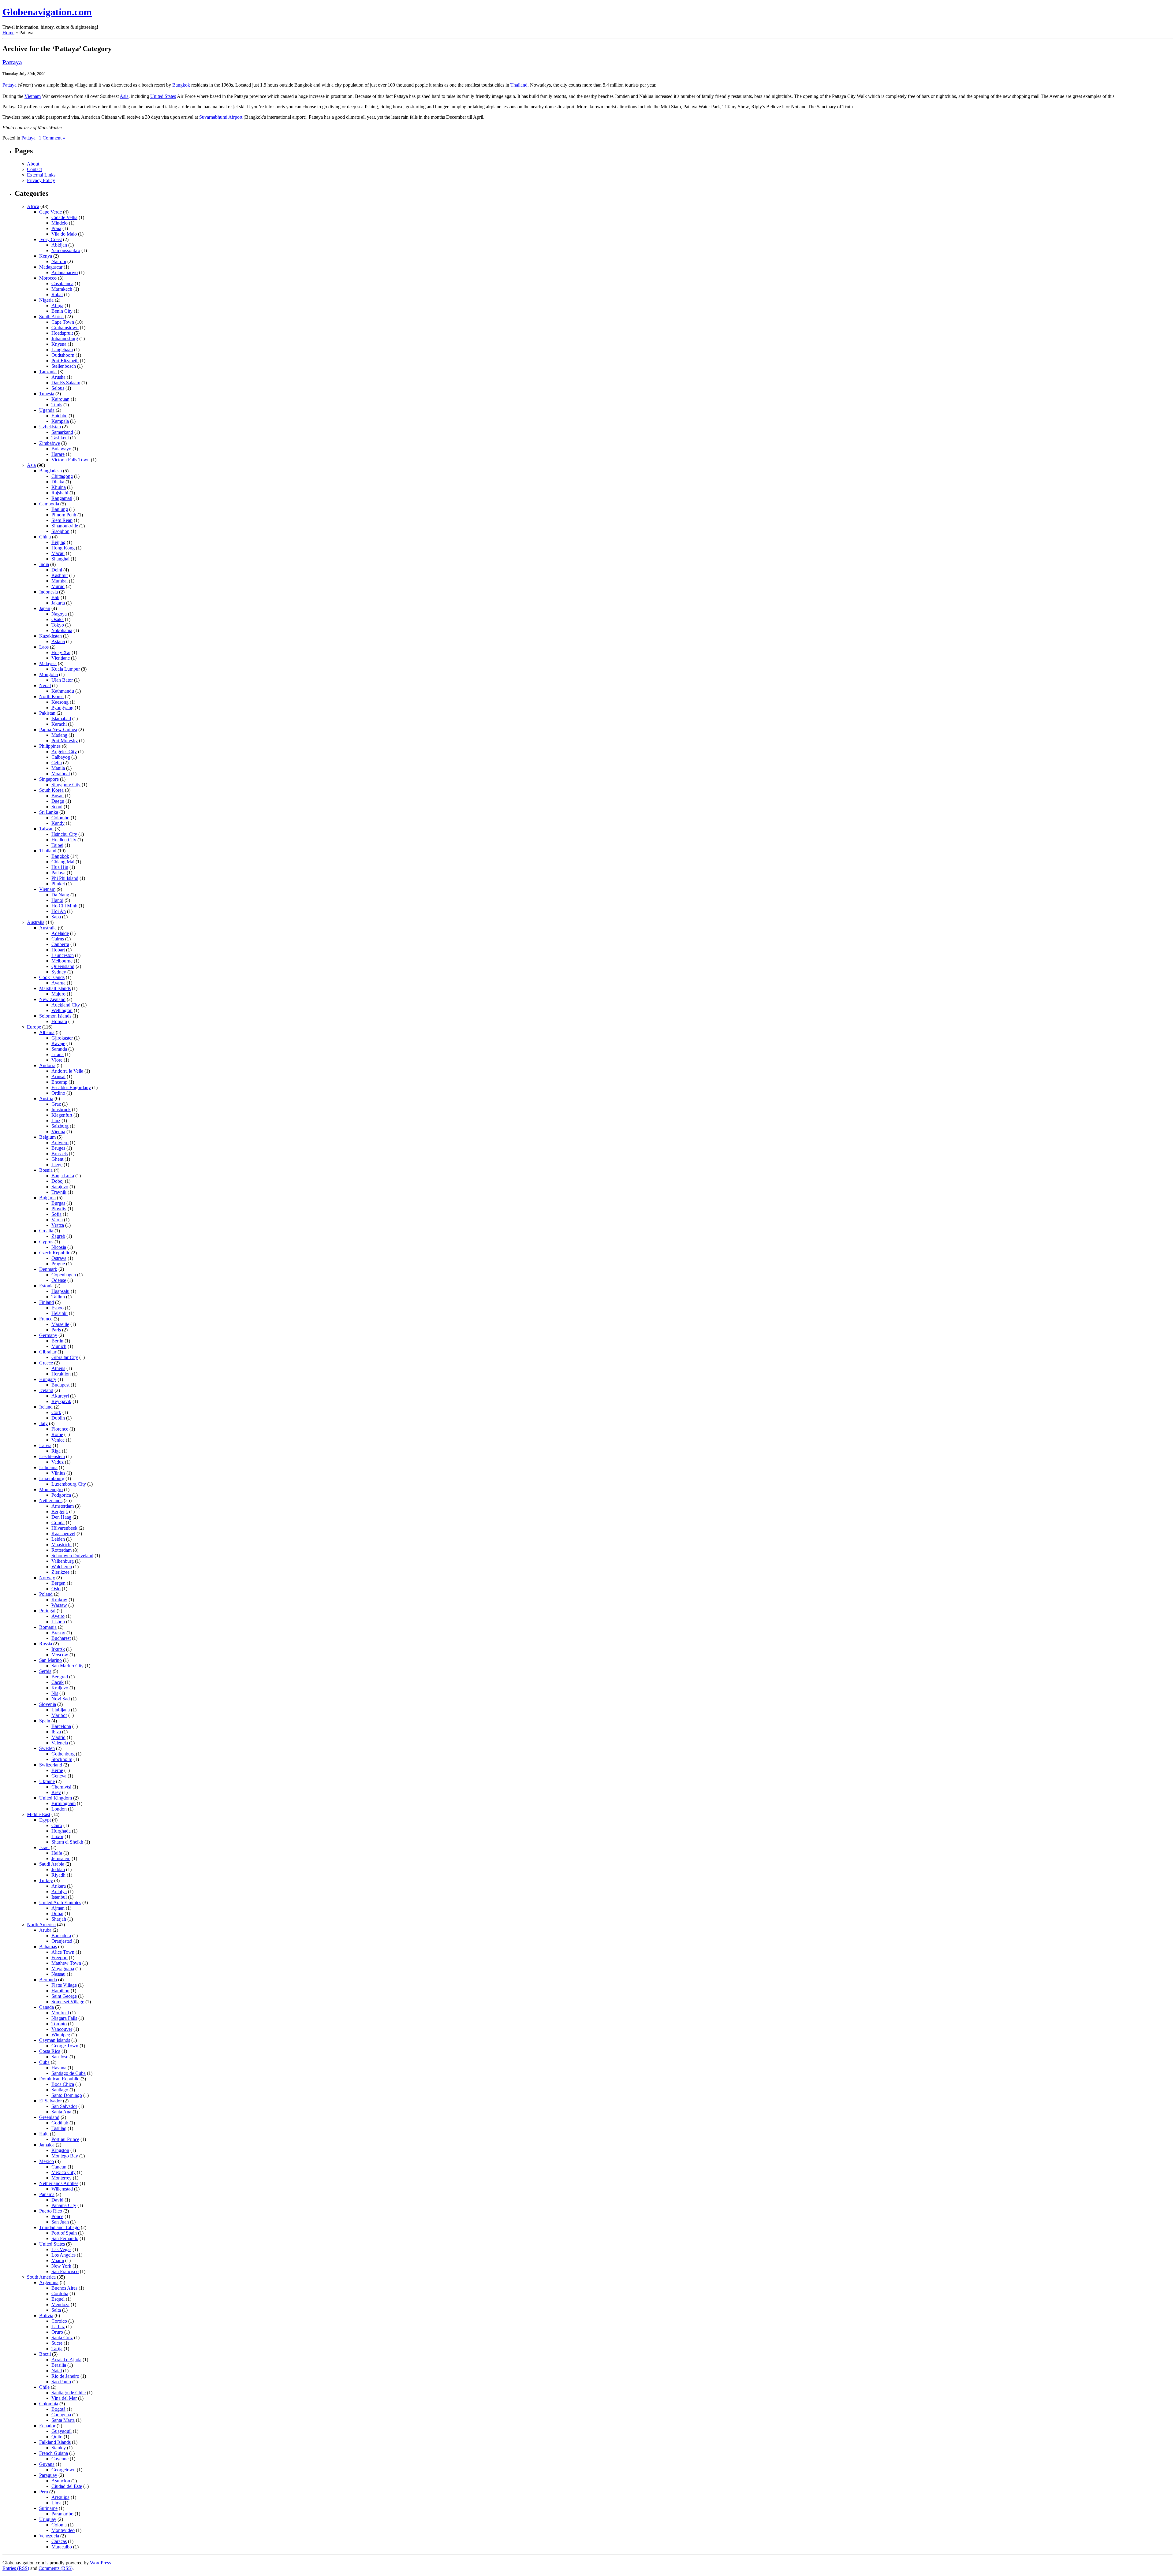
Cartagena (61, 2415)
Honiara (59, 1021)
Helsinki (60, 1313)
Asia (124, 96)
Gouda (58, 1523)
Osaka (58, 619)
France (46, 1319)
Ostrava (59, 1258)
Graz (56, 1104)
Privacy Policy (41, 180)
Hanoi (57, 900)
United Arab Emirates (60, 1902)
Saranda (59, 1049)
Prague (58, 1264)
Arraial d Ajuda (66, 2360)
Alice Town (63, 1952)
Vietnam (33, 96)
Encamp (59, 1082)
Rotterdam (62, 1550)
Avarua (58, 983)
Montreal (60, 2013)
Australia (36, 922)
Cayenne (60, 2459)
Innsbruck (61, 1109)
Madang (59, 735)
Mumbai (60, 581)
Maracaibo (62, 2547)
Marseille (60, 1324)
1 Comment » (52, 138)
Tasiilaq (59, 2128)
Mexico (47, 2161)
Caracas (59, 2541)
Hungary (48, 1379)
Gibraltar (48, 1352)
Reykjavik (61, 1401)
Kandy (58, 823)
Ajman (58, 1908)
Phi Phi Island (65, 878)
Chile (44, 2387)
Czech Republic (55, 1253)
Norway (47, 1578)
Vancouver (62, 2029)
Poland (46, 1594)
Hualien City (64, 840)
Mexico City (63, 2172)
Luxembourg (52, 1478)
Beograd (60, 1677)
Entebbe (59, 416)
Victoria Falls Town (71, 460)
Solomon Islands (55, 1016)
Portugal (47, 1611)
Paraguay (48, 2475)
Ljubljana (61, 1710)
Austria (46, 1098)
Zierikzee (60, 1572)
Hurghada (61, 1831)
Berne (57, 1770)
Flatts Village (64, 1985)
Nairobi (59, 261)
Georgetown (63, 2470)
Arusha (58, 377)
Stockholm (62, 1759)
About (33, 164)
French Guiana (54, 2453)
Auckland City (66, 1005)
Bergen (58, 1583)
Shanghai (60, 559)
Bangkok (181, 85)
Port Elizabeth (65, 361)
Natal (57, 2371)
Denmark (48, 1269)
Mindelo (60, 223)
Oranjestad (62, 1941)
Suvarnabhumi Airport (221, 117)
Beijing (58, 542)
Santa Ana (61, 2112)
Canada (47, 2007)
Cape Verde (50, 212)
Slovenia (48, 1704)
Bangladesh (50, 471)
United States (163, 96)
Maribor (59, 1715)
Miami (58, 2260)
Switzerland (51, 1765)
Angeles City (64, 752)
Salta (56, 2310)
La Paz (58, 2327)
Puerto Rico (51, 2211)
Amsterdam (63, 1506)
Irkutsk (58, 1649)
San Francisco (65, 2271)
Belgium (47, 1137)
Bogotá (58, 2409)
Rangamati (62, 498)
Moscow (60, 1655)
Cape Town (63, 322)
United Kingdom (56, 1798)
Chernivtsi (61, 1787)
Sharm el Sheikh (67, 1842)
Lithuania (48, 1467)
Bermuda (48, 1980)
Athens (58, 1368)
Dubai (57, 1913)
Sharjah (59, 1919)
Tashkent (60, 438)
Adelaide (60, 933)
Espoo (58, 1308)
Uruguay (48, 2519)
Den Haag (61, 1517)
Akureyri (60, 1396)
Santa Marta (63, 2420)
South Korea (51, 790)
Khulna (59, 487)
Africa (33, 206)
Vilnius (58, 1473)
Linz (56, 1120)
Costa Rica (50, 2051)
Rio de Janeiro (65, 2376)
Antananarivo (65, 272)
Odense (59, 1280)
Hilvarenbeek (64, 1528)
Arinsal (58, 1076)
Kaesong (60, 702)
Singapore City (66, 785)
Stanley (59, 2448)
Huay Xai (61, 652)
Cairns (58, 939)
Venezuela (49, 2536)
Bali (55, 597)
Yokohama (62, 630)
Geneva (59, 1776)
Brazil (45, 2354)
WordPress (100, 2563)
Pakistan (47, 713)
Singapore (49, 779)
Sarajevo (60, 1187)
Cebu (57, 763)
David (57, 2200)
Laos (44, 647)
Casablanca (62, 283)
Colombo (60, 818)
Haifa (57, 1853)
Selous (58, 388)
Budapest (60, 1385)
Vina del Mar (64, 2398)
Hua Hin (60, 867)
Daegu (58, 801)
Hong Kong (63, 548)
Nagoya (59, 614)
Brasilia (59, 2365)
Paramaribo (62, 2514)
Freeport (60, 1958)
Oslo (56, 1589)
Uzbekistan (50, 427)
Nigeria (46, 300)
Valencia (60, 1743)
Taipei (57, 845)
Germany (48, 1335)
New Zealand (52, 999)
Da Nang (60, 895)
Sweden (47, 1748)
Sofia (56, 1214)
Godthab (60, 2123)
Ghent (57, 1159)
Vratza (58, 1225)
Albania (47, 1032)
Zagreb (58, 1236)
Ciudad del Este (67, 2486)
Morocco (48, 278)
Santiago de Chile (69, 2393)
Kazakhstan (50, 636)
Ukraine (47, 1781)
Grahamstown (65, 328)
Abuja (57, 305)
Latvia (45, 1445)
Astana (58, 641)
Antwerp (60, 1143)
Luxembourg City (69, 1484)
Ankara (59, 1886)
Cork (56, 1412)
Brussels (60, 1154)
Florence (60, 1429)
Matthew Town (66, 1963)
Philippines (50, 746)
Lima (56, 2503)
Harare (58, 454)
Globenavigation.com (47, 12)
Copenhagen (64, 1275)
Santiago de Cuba (69, 2073)
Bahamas (48, 1947)
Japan (45, 608)
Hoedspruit (62, 333)
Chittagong (62, 476)
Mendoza (60, 2304)
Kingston (60, 2150)
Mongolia (48, 674)
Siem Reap (62, 520)
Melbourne (62, 961)
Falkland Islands (55, 2442)
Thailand (519, 85)
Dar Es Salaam (66, 383)
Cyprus (46, 1242)
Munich (59, 1346)
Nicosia (59, 1247)
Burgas (58, 1203)
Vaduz (58, 1462)
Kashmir (60, 575)
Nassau (58, 1974)
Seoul (57, 807)
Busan (58, 796)
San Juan (60, 2222)
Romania (48, 1627)
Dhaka (58, 482)
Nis (55, 1693)
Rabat (57, 294)
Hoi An (59, 911)
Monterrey (62, 2178)
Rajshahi (60, 493)
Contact (34, 169)
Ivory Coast (50, 239)
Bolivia (46, 2315)
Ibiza (56, 1732)
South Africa (51, 316)
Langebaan (62, 350)
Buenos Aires (64, 2288)
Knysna (59, 344)
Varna (57, 1220)
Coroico (59, 2321)
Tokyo (58, 625)
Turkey (46, 1880)
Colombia (49, 2404)
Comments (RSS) (56, 2568)
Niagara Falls (64, 2018)
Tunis (57, 405)
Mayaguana (63, 1969)
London (59, 1809)
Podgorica (61, 1495)
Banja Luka (63, 1176)
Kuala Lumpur (66, 669)
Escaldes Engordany (71, 1087)
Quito (57, 2437)
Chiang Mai (63, 862)
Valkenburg (63, 1561)
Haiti (44, 2134)
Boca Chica (63, 2084)
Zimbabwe (50, 443)
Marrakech (62, 289)
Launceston (63, 955)
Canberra (60, 944)
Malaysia (48, 663)
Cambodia (49, 504)
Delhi (57, 570)
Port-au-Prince (65, 2139)
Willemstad (62, 2189)
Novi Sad (61, 1699)
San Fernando (65, 2238)
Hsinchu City (64, 834)
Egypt (45, 1820)
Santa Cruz (62, 2338)
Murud (58, 586)
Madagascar (51, 267)
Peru (44, 2492)
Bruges (58, 1148)
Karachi (59, 724)
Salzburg (60, 1126)
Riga (56, 1451)
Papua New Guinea (58, 730)
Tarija (57, 2349)
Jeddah (58, 1869)
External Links (41, 175)
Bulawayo (61, 449)
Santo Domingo (67, 2095)
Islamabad (61, 718)
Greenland (49, 2117)
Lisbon (58, 1622)
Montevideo (63, 2530)
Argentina (49, 2282)
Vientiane (61, 658)
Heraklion (61, 1374)
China (45, 537)
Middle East (39, 1814)
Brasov (58, 1633)
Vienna (58, 1132)
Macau (58, 553)
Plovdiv (59, 1209)
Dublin (58, 1418)
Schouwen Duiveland (72, 1556)
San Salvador (64, 2106)
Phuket (58, 884)
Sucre (57, 2343)
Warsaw (59, 1605)
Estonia (46, 1286)
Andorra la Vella (67, 1071)
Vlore (57, 1060)
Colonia (59, 2525)
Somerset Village (68, 2002)
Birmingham (63, 1803)
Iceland (46, 1390)
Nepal (45, 685)
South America (41, 2277)
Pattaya (12, 62)
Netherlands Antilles (59, 2183)
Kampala (60, 421)
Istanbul (59, 1897)
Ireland (46, 1407)
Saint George (64, 1996)
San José (60, 2057)
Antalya (59, 1891)
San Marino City (67, 1666)
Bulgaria (47, 1198)
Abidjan (59, 245)
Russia (46, 1644)
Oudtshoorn (63, 355)
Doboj (58, 1181)
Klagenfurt (62, 1115)
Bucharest (61, 1638)
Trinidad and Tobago (59, 2227)
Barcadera (61, 1936)
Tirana (58, 1054)
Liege (57, 1165)
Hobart (58, 950)
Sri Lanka (49, 812)
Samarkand (62, 432)
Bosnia (46, 1170)
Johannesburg (65, 339)
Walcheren (62, 1567)
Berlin (57, 1341)
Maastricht (62, 1545)
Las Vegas (61, 2249)
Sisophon (60, 531)
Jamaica (47, 2145)
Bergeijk (60, 1511)
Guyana (47, 2464)
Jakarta (58, 603)
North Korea (51, 696)
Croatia (46, 1231)
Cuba (44, 2062)
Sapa (56, 917)
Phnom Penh (64, 515)
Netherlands (51, 1500)
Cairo (57, 1825)
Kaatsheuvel (63, 1534)
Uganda (47, 410)
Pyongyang (62, 707)
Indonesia (48, 592)
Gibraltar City (65, 1357)
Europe (34, 1027)
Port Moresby (65, 741)
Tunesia (47, 394)
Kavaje (58, 1043)
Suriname (48, 2508)
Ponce (57, 2216)
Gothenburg (63, 1754)
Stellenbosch (64, 366)
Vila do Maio (64, 234)
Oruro (57, 2332)
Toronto (59, 2024)
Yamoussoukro (66, 250)
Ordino (58, 1093)
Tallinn (58, 1297)
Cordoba (60, 2293)
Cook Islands (52, 977)
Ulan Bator (62, 680)
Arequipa (60, 2497)
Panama (47, 2194)
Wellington (62, 1010)
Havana (59, 2068)
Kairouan (60, 399)
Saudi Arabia (52, 1864)
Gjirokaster (62, 1038)
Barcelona (61, 1726)
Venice (58, 1440)
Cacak (58, 1682)
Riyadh (58, 1875)
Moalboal (61, 774)
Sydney (59, 972)
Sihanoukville (65, 526)
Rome (57, 1434)
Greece (46, 1363)
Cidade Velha (64, 217)
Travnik (59, 1192)
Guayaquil (62, 2431)
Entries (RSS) (16, 2568)
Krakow (59, 1600)
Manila (58, 768)
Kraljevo (60, 1688)
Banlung (60, 509)
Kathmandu (63, 691)
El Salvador (50, 2101)
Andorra (47, 1065)
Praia (56, 228)
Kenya (46, 256)
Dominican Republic (59, 2079)
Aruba (45, 1930)
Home (8, 33)
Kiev (56, 1792)
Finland (47, 1302)
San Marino (50, 1660)
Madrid (58, 1737)
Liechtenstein (52, 1456)
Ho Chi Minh (64, 906)
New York (61, 2266)
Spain (45, 1721)
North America (41, 1925)
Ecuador (47, 2426)
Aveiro (58, 1616)
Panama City (64, 2205)
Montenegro (51, 1489)
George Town (65, 2046)
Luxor (57, 1836)
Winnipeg (61, 2035)
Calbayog (61, 757)
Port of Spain (64, 2233)
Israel (44, 1847)
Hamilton (60, 1991)
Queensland (63, 966)
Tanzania (48, 372)
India (44, 564)
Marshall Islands (55, 988)
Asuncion (61, 2481)
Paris (56, 1330)
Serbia (45, 1671)
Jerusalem (61, 1858)
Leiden (58, 1539)
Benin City (62, 311)
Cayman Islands (55, 2040)
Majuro (58, 994)
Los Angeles (63, 2255)
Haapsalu (60, 1291)
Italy (43, 1423)
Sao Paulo (61, 2382)
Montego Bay (65, 2156)
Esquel (58, 2299)
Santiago (60, 2090)
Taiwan (46, 829)
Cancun (59, 2167)
